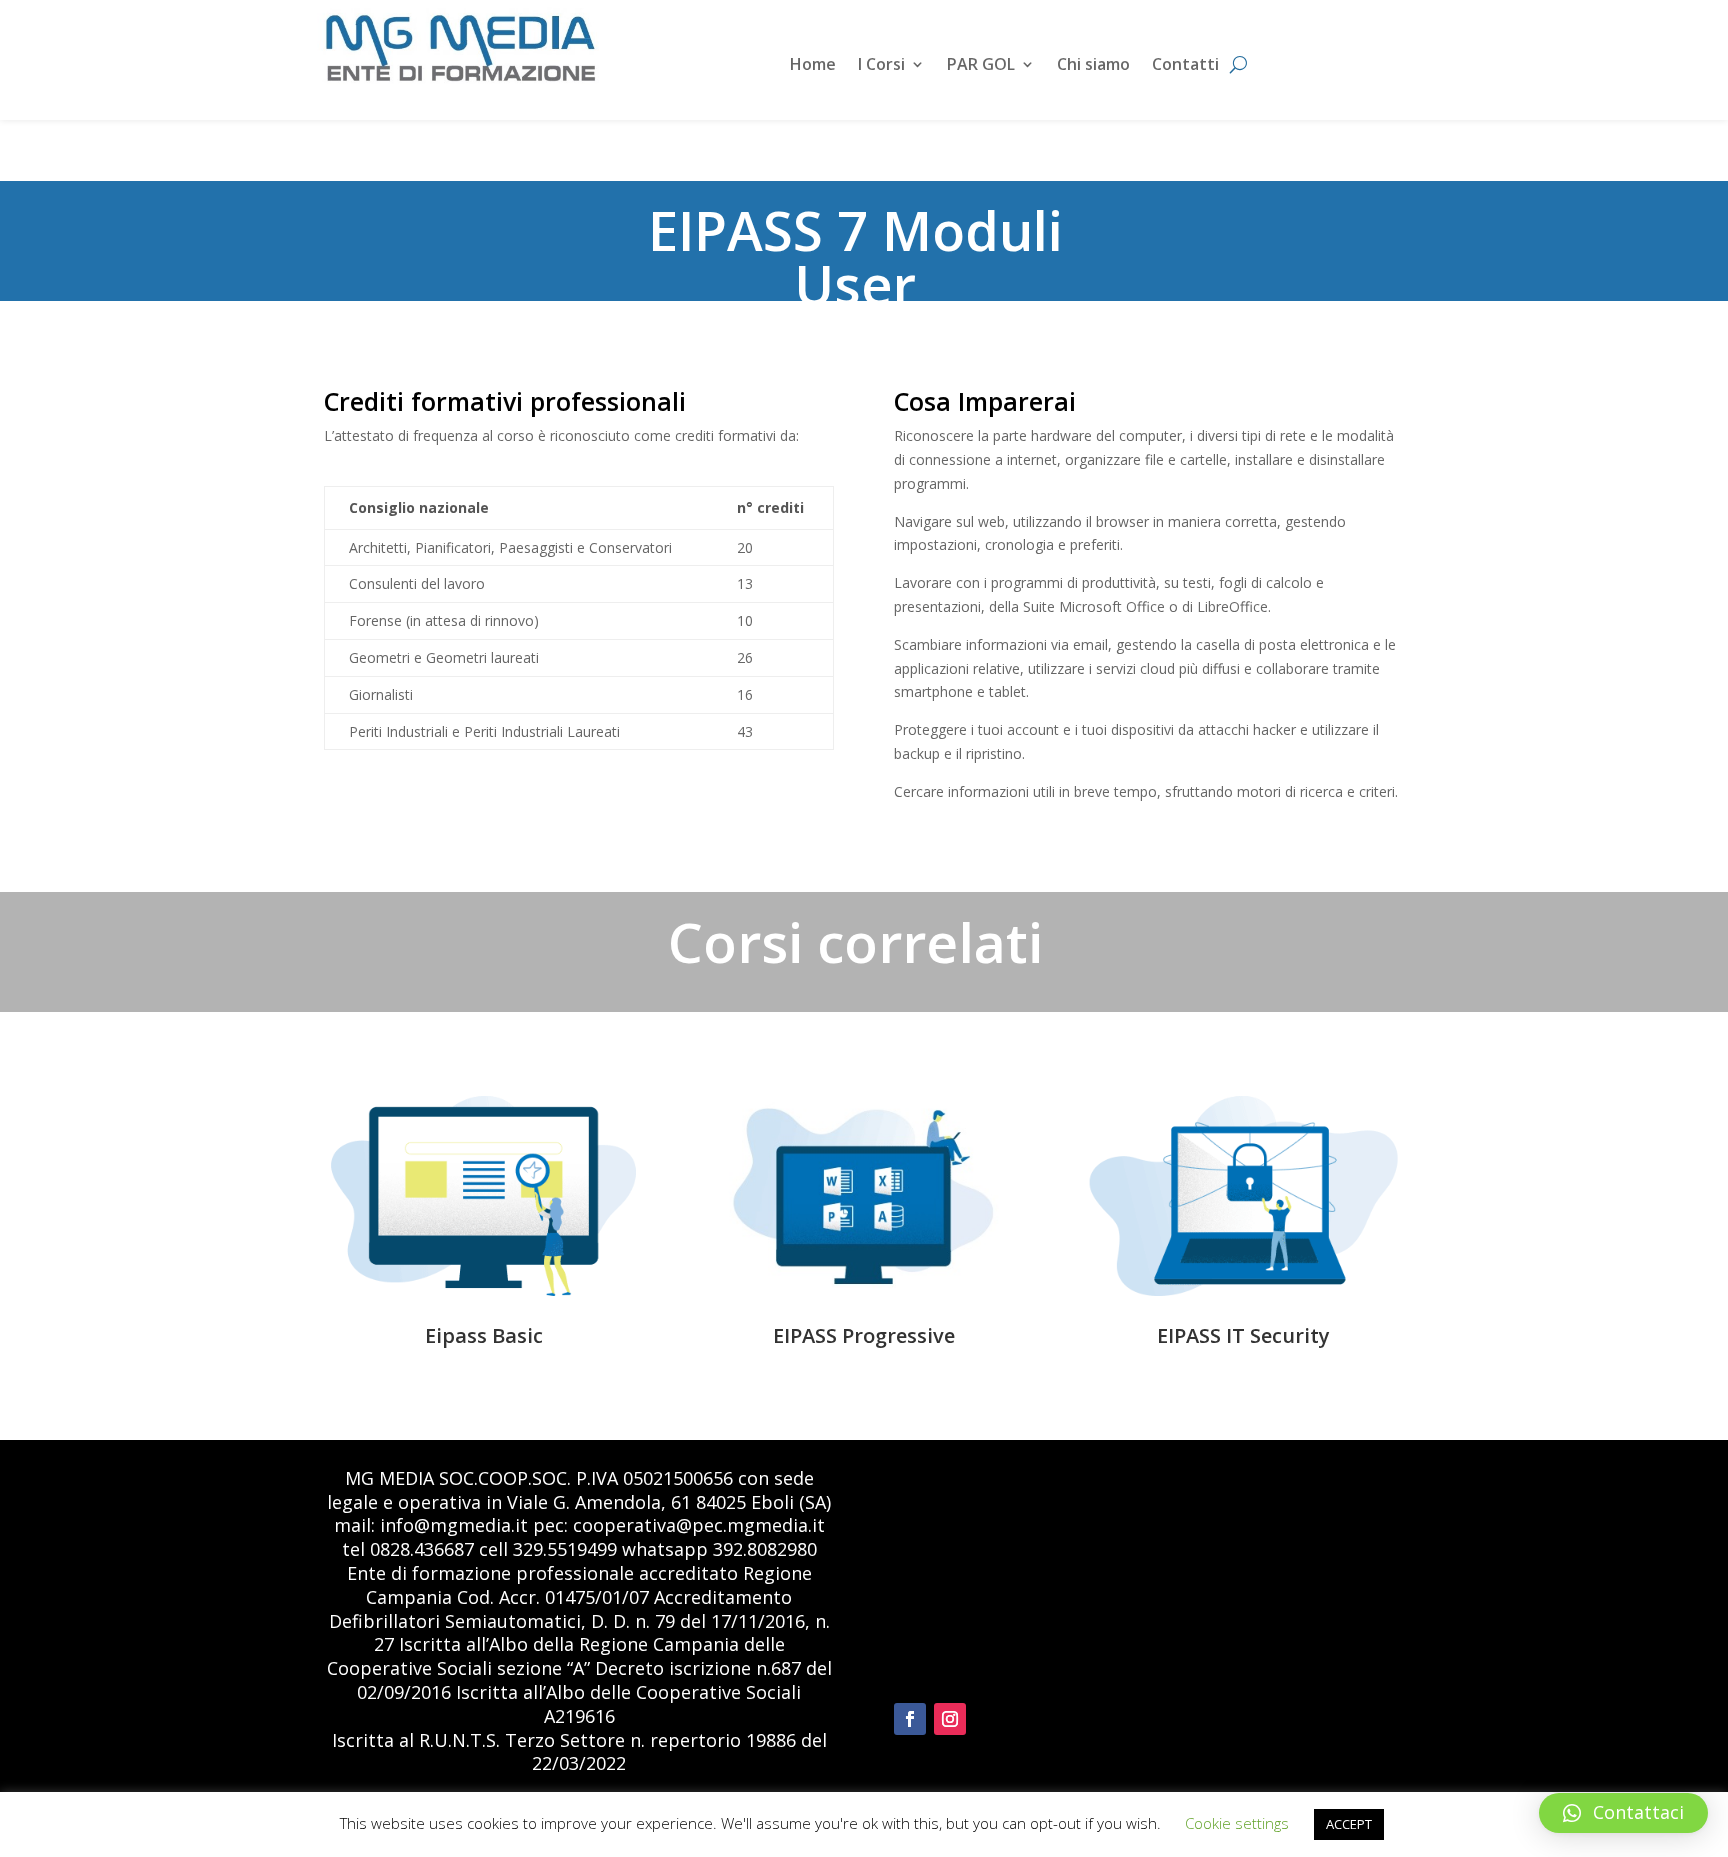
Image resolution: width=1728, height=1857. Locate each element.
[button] (1623, 1813)
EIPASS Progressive (864, 1335)
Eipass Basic (484, 1335)
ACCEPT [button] (1349, 1824)
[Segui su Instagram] (950, 1719)
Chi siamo (1093, 66)
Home (813, 66)
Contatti (1185, 66)
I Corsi (881, 66)
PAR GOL (981, 66)
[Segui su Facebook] (910, 1719)
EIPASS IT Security (1243, 1335)
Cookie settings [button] (1237, 1823)
